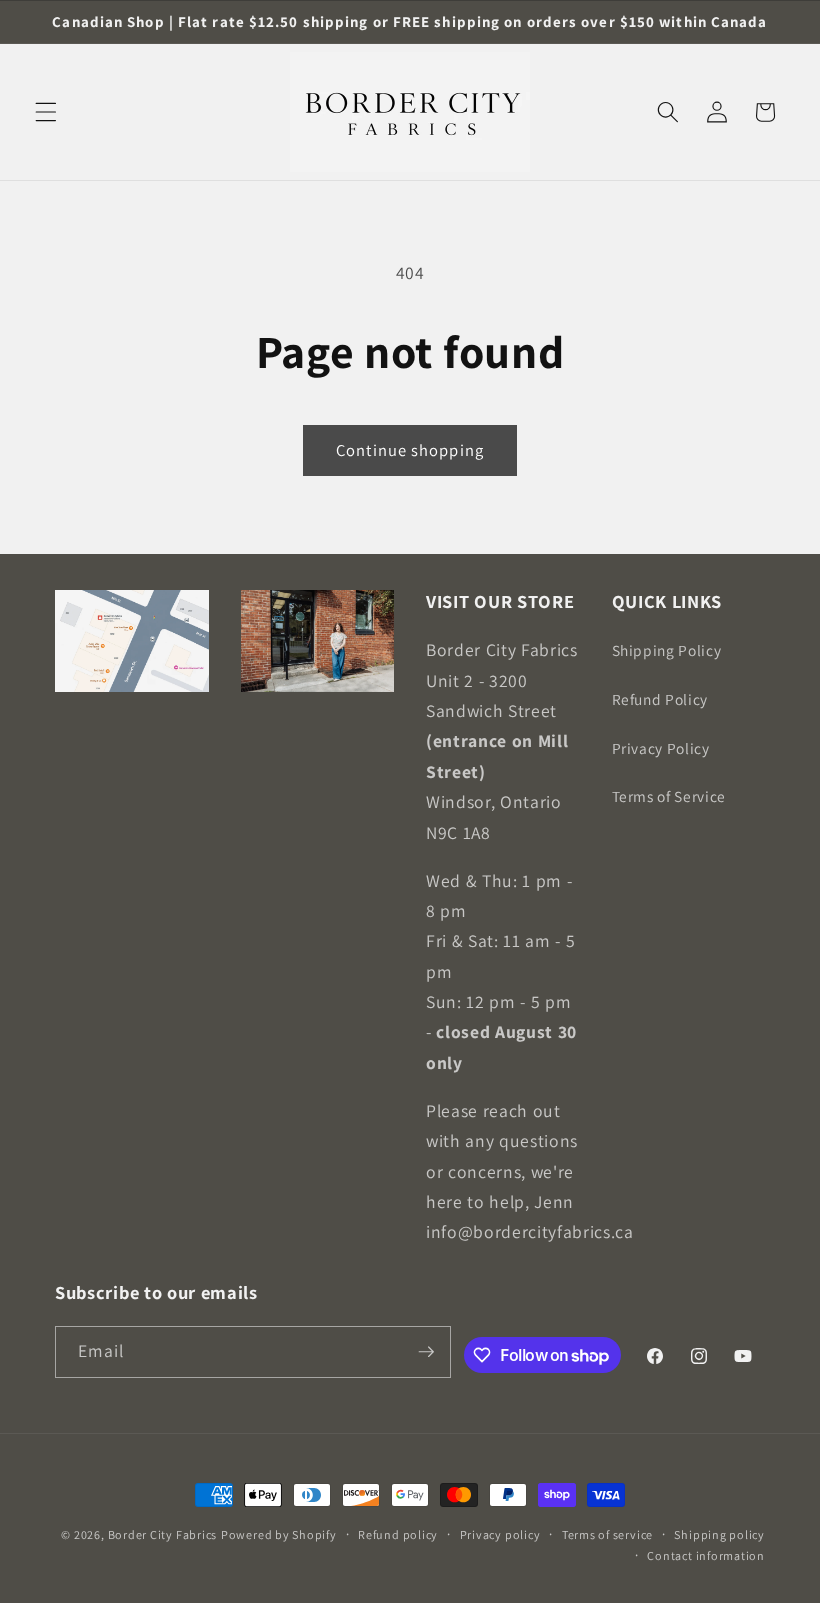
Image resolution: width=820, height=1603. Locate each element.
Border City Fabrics (163, 1534)
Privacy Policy (661, 748)
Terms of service (607, 1534)
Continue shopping (410, 450)
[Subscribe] (426, 1352)
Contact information (706, 1555)
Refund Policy (660, 699)
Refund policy (398, 1534)
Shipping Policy (667, 650)
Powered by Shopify (279, 1534)
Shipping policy (719, 1534)
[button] (46, 112)
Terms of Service (669, 796)
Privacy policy (500, 1534)
